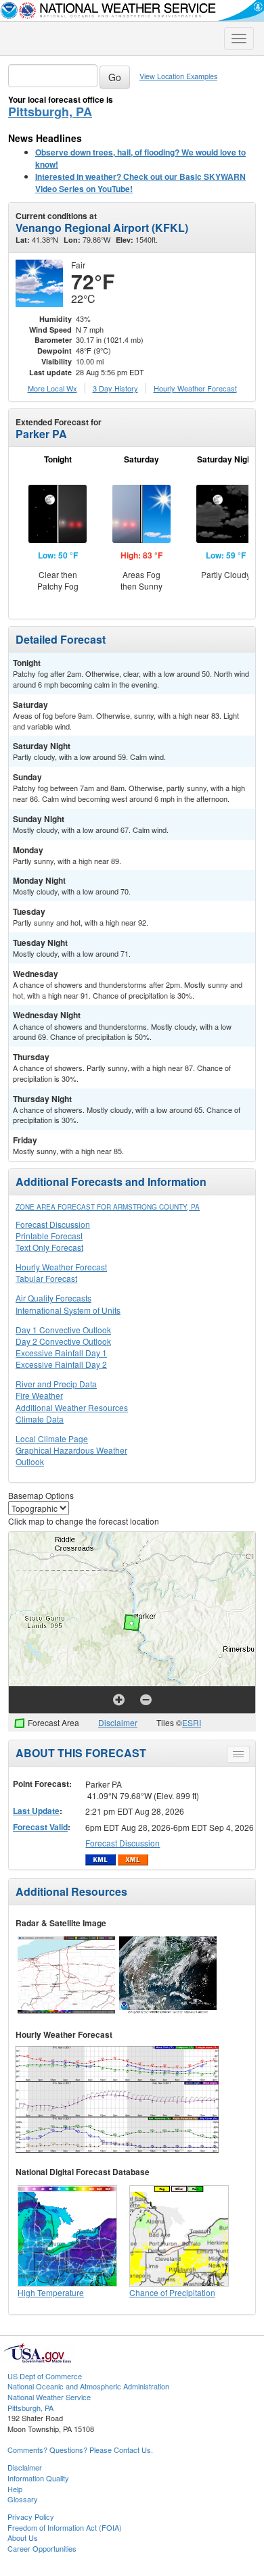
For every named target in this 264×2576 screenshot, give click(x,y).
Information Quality (38, 2478)
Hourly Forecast (195, 388)
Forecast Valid (40, 1827)
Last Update (36, 1811)
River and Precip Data (56, 1384)
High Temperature (51, 2292)
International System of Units (68, 1310)
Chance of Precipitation (172, 2292)
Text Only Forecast (49, 1247)
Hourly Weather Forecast (61, 1267)
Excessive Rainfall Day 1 (61, 1353)
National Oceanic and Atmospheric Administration (88, 2386)
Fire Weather (39, 1395)
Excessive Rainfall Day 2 (61, 1364)
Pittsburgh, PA (50, 112)
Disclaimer (118, 1722)
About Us (23, 2537)
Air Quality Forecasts (53, 1298)
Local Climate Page (52, 1438)
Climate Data (40, 1419)
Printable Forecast (49, 1236)
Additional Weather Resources (72, 1407)
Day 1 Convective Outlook (63, 1330)
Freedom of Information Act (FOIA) (65, 2527)
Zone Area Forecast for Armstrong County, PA (108, 1207)
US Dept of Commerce (45, 2376)
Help (15, 2489)
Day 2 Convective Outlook (63, 1341)
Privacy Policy (31, 2517)
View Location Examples (178, 76)
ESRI (192, 1722)
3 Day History (115, 388)
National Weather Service (49, 2397)
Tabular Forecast (46, 1278)
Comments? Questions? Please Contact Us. (80, 2450)
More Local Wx (52, 388)
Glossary (23, 2499)
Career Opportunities (42, 2548)
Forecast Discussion (53, 1224)
